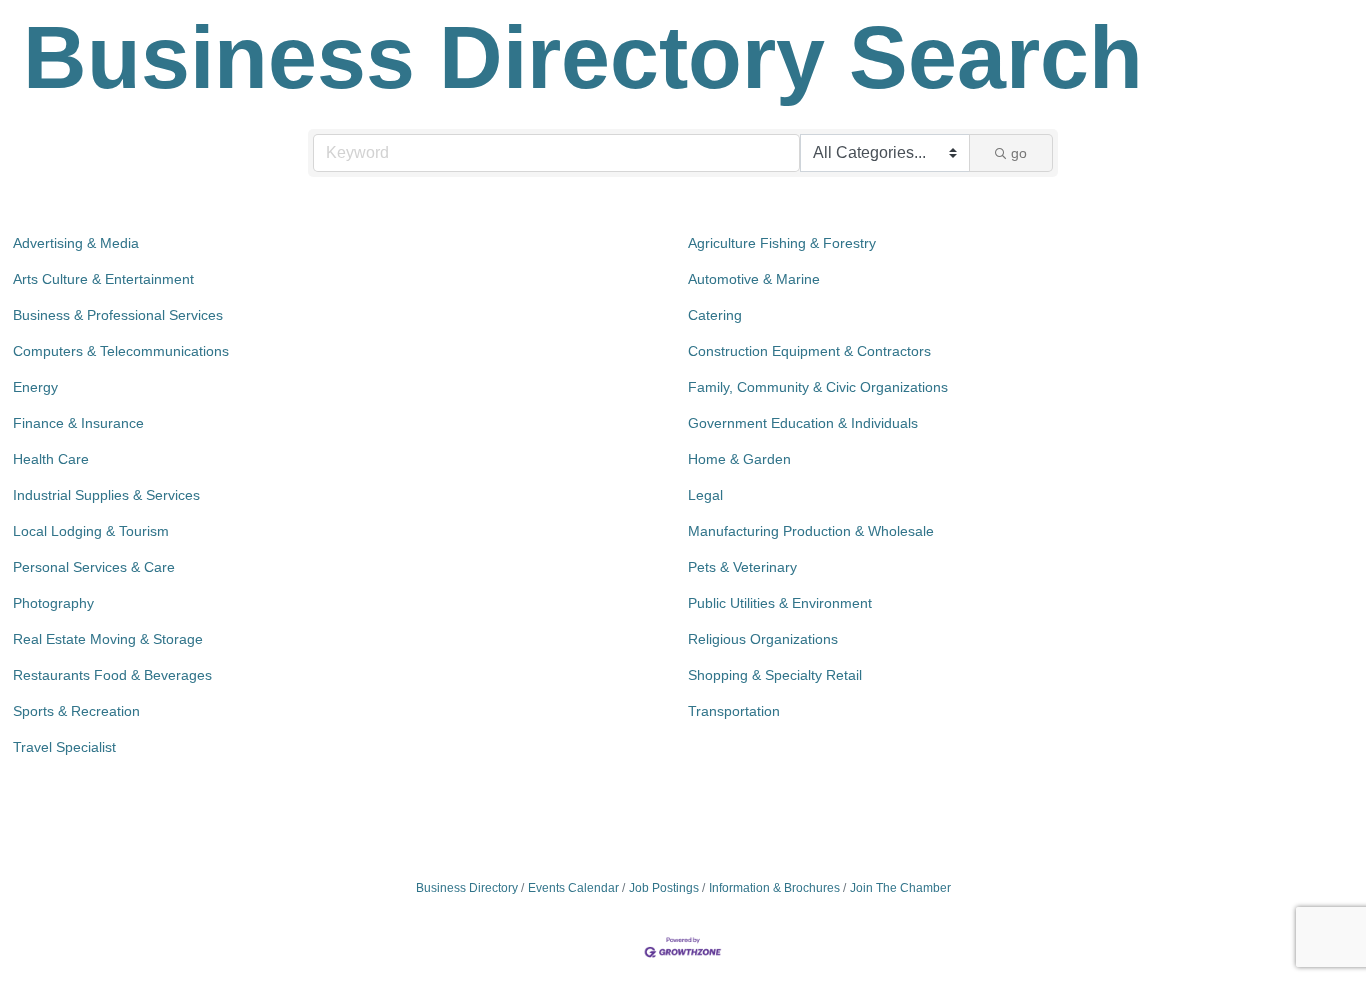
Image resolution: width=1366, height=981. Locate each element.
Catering (715, 315)
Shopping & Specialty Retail (775, 675)
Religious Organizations (763, 639)
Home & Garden (739, 459)
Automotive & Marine (754, 279)
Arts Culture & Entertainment (103, 279)
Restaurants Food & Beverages (112, 675)
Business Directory (467, 888)
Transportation (734, 711)
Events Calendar (573, 888)
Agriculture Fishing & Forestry (782, 243)
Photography (53, 603)
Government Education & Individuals (803, 423)
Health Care (51, 459)
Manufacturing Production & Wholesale (811, 531)
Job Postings (664, 888)
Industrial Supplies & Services (106, 495)
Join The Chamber (900, 888)
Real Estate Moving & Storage (108, 639)
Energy (35, 387)
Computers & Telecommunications (121, 351)
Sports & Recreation (76, 711)
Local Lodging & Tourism (91, 531)
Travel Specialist (64, 747)
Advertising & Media (76, 243)
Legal (705, 495)
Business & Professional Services (118, 315)
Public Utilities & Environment (780, 603)
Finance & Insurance (78, 423)
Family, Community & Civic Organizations (818, 387)
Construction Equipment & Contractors (809, 351)
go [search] (1019, 153)
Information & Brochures (774, 888)
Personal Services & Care (94, 567)
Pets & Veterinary (742, 567)
